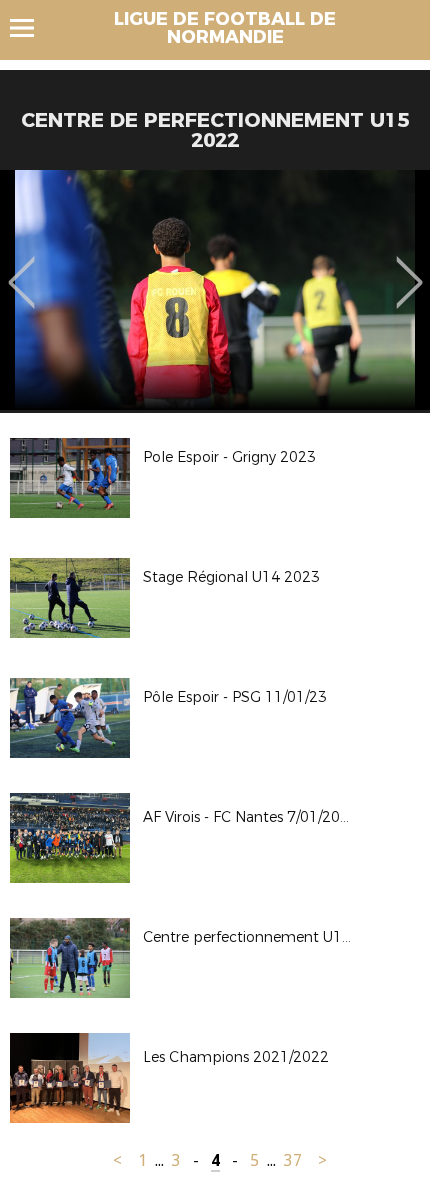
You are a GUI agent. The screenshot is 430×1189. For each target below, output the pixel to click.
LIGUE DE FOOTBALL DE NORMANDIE (225, 28)
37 (293, 1160)
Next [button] (409, 268)
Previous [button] (21, 268)
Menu (31, 28)
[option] (215, 290)
